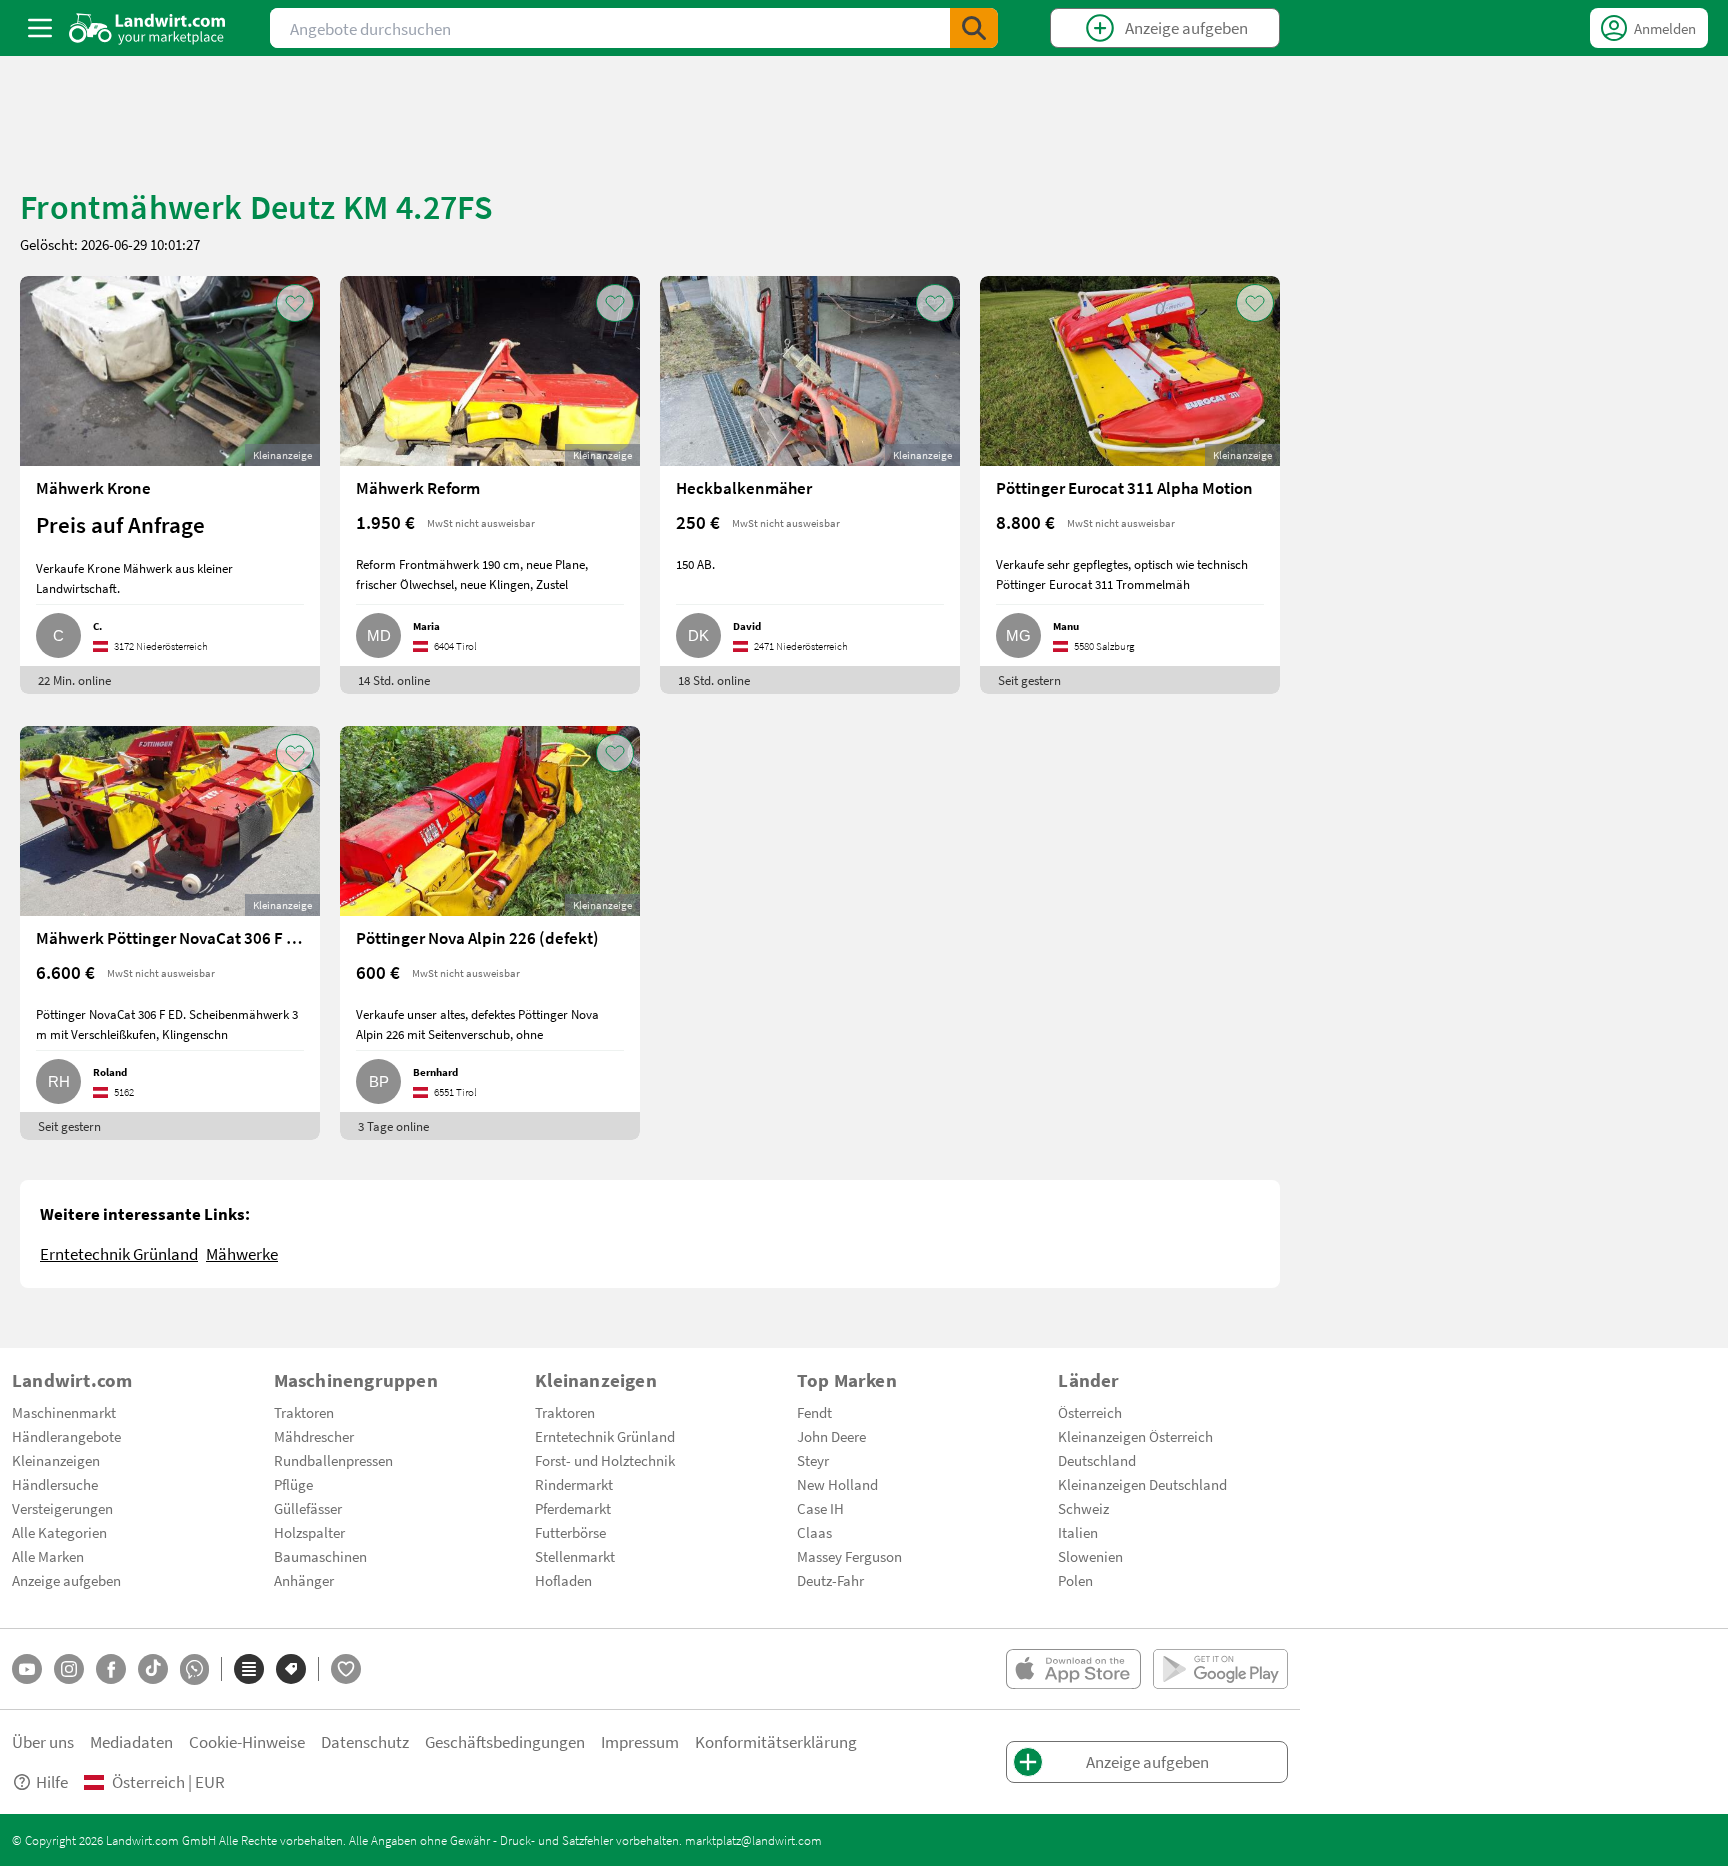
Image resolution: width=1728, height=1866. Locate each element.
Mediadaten (131, 1741)
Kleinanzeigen (56, 1460)
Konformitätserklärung (776, 1741)
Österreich (1090, 1412)
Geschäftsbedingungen (505, 1741)
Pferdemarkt (573, 1508)
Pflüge (293, 1484)
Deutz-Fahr (830, 1580)
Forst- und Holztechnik (605, 1460)
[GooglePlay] (1220, 1669)
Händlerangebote (66, 1436)
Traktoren (304, 1412)
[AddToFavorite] (295, 303)
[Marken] (291, 1669)
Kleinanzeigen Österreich (1135, 1436)
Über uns (43, 1741)
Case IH (820, 1508)
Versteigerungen (62, 1508)
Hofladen (563, 1580)
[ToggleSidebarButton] (40, 28)
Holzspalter (309, 1532)
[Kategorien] (249, 1669)
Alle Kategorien (59, 1532)
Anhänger (304, 1580)
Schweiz (1083, 1508)
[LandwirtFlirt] (346, 1669)
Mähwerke (242, 1253)
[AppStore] (1073, 1669)
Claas (814, 1532)
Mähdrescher (314, 1436)
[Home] (147, 28)
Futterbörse (570, 1532)
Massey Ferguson (849, 1556)
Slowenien (1090, 1556)
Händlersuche (55, 1484)
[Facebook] (111, 1669)
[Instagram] (69, 1669)
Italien (1078, 1532)
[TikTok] (153, 1669)
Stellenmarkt (575, 1556)
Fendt (814, 1412)
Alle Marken (48, 1556)
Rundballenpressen (333, 1460)
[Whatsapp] (194, 1669)
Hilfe (52, 1781)
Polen (1075, 1580)
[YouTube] (27, 1669)
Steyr (813, 1460)
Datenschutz (365, 1741)
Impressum (640, 1741)
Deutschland (1097, 1460)
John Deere (831, 1436)
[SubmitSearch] (974, 28)
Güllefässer (308, 1508)
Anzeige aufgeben (66, 1580)
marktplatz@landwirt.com (753, 1840)
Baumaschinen (320, 1556)
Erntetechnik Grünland (119, 1253)
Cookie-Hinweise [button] (247, 1741)
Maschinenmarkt (64, 1412)
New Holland (837, 1484)
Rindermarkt (574, 1484)
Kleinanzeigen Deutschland (1142, 1484)
